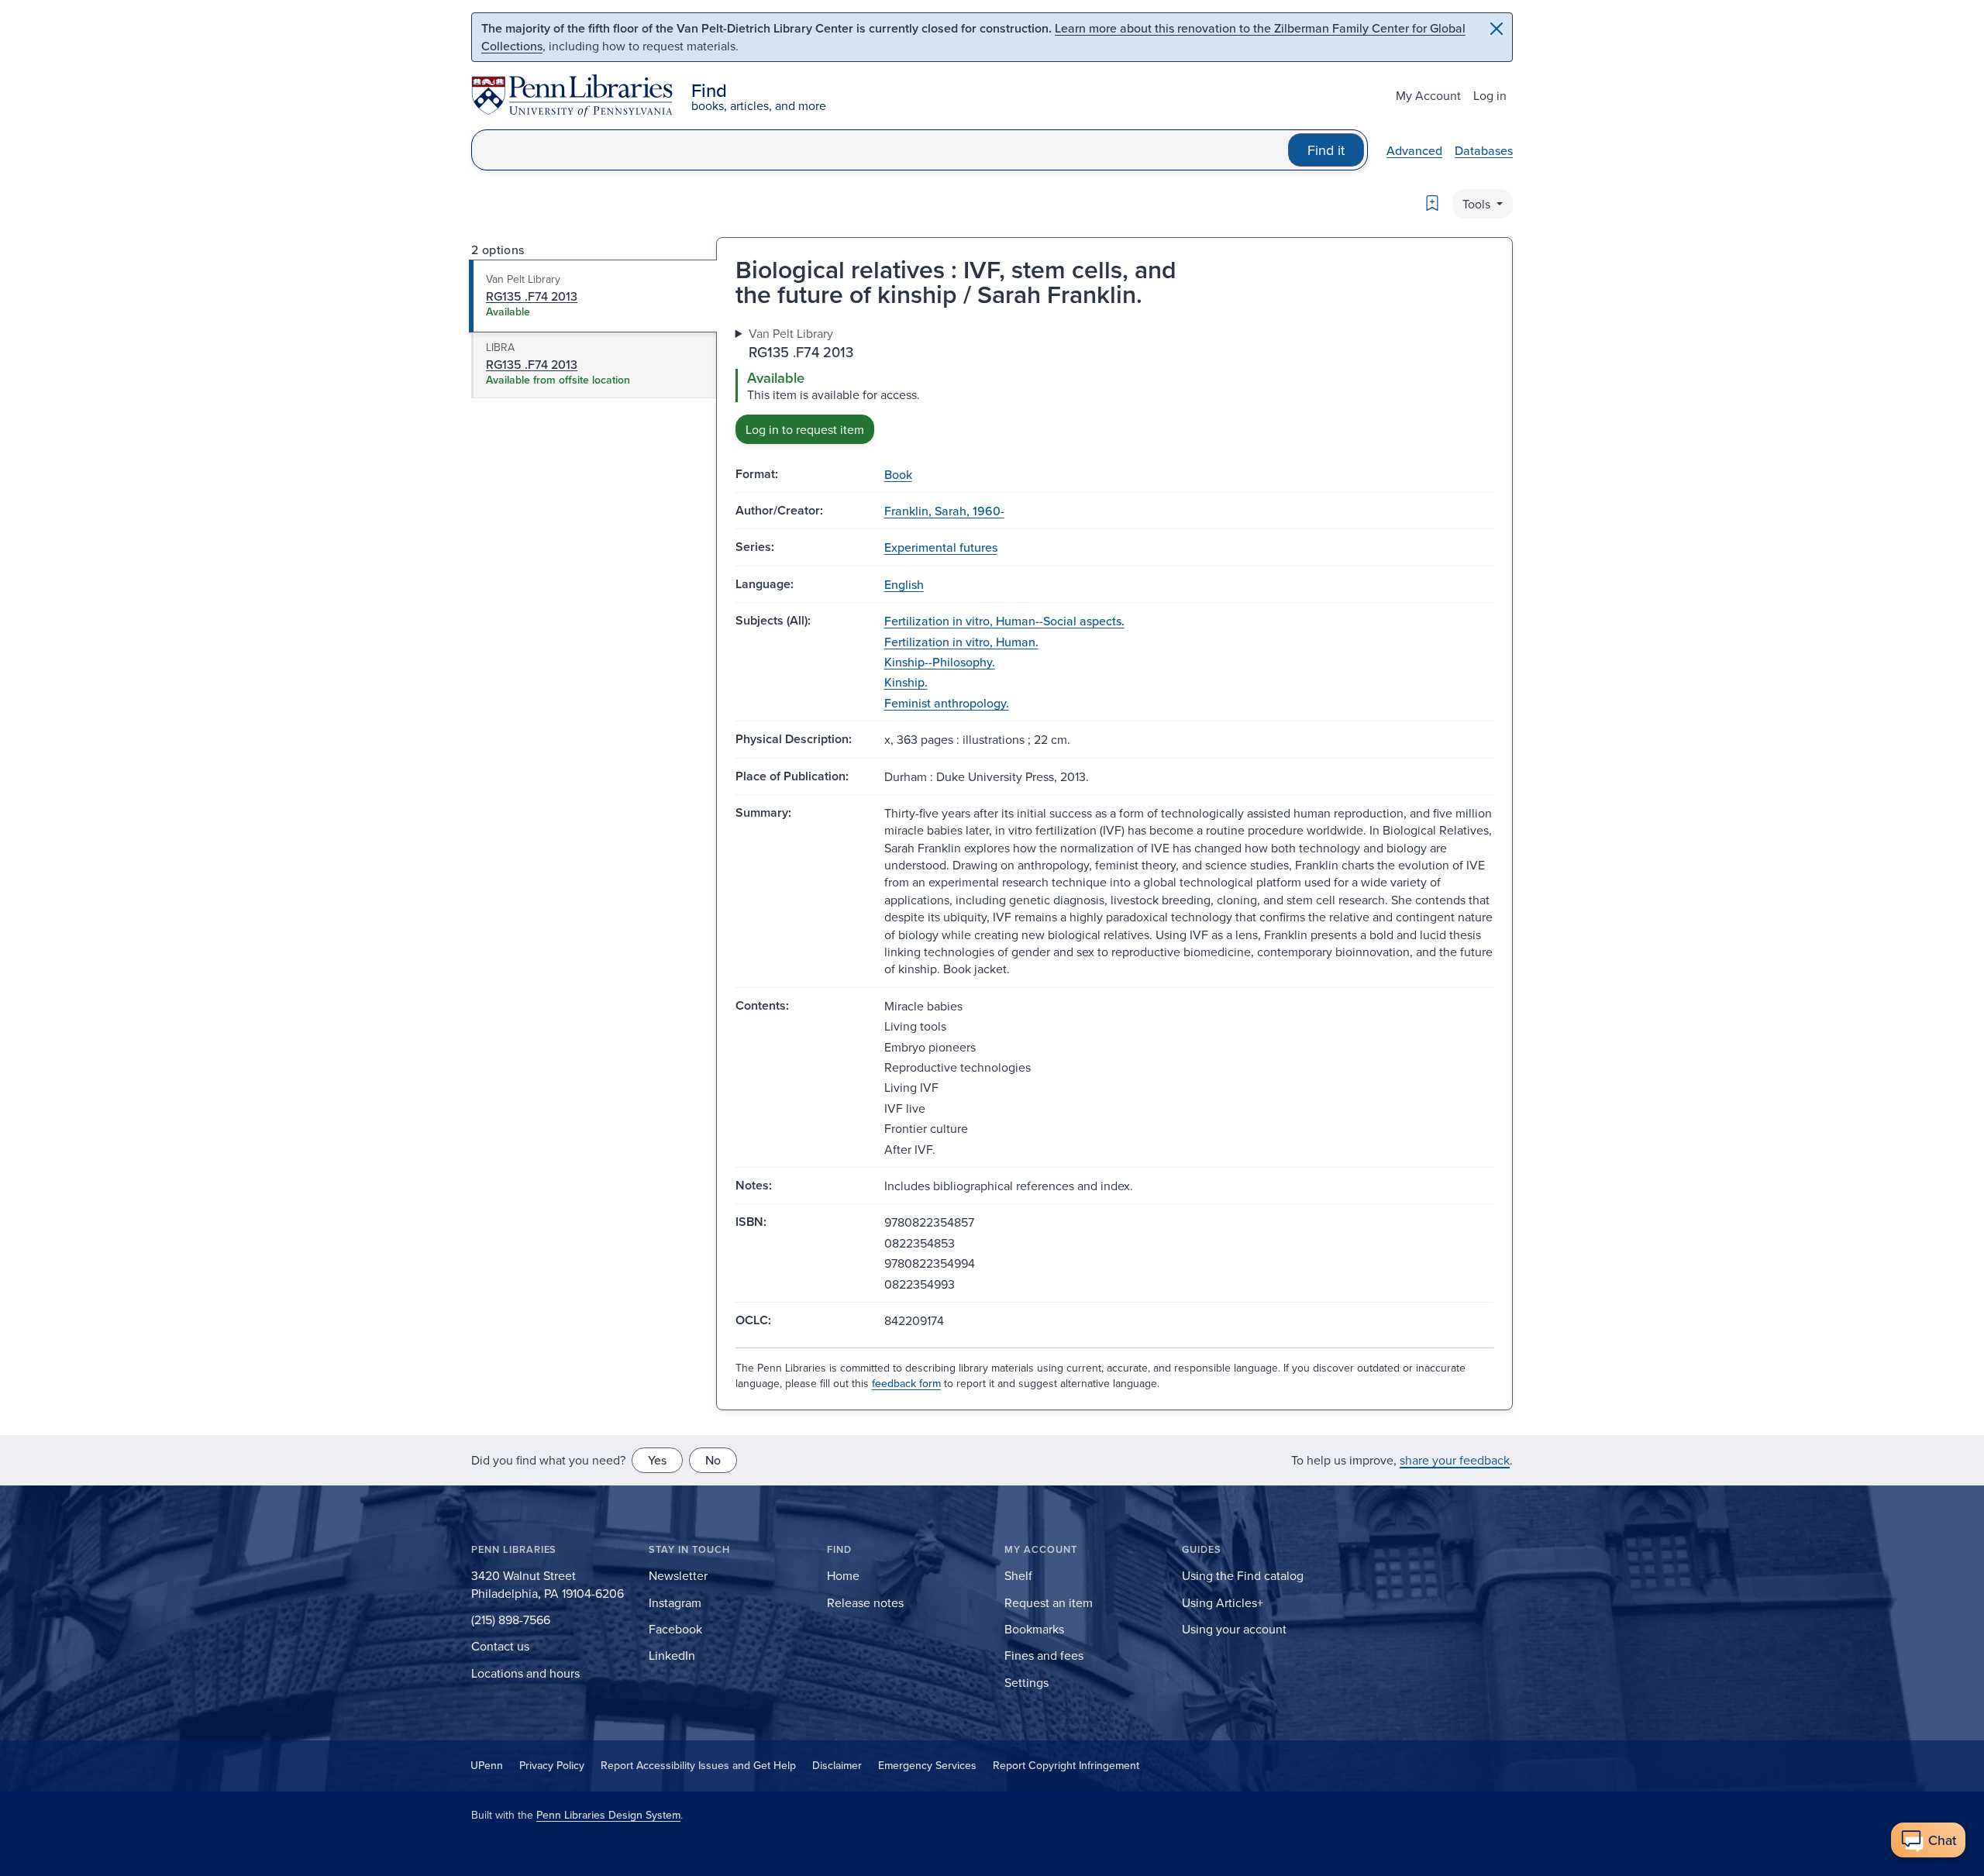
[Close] (1497, 29)
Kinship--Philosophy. (940, 662)
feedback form (906, 1383)
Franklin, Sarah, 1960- (944, 511)
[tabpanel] (1114, 384)
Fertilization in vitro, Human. (961, 642)
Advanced (1414, 150)
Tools (1478, 204)
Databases (1484, 150)
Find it (1326, 150)
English (904, 584)
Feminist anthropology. (947, 703)
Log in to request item (805, 429)
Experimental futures (941, 547)
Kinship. (906, 682)
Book (898, 474)
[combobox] (880, 150)
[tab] (593, 296)
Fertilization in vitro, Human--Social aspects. (1004, 621)
